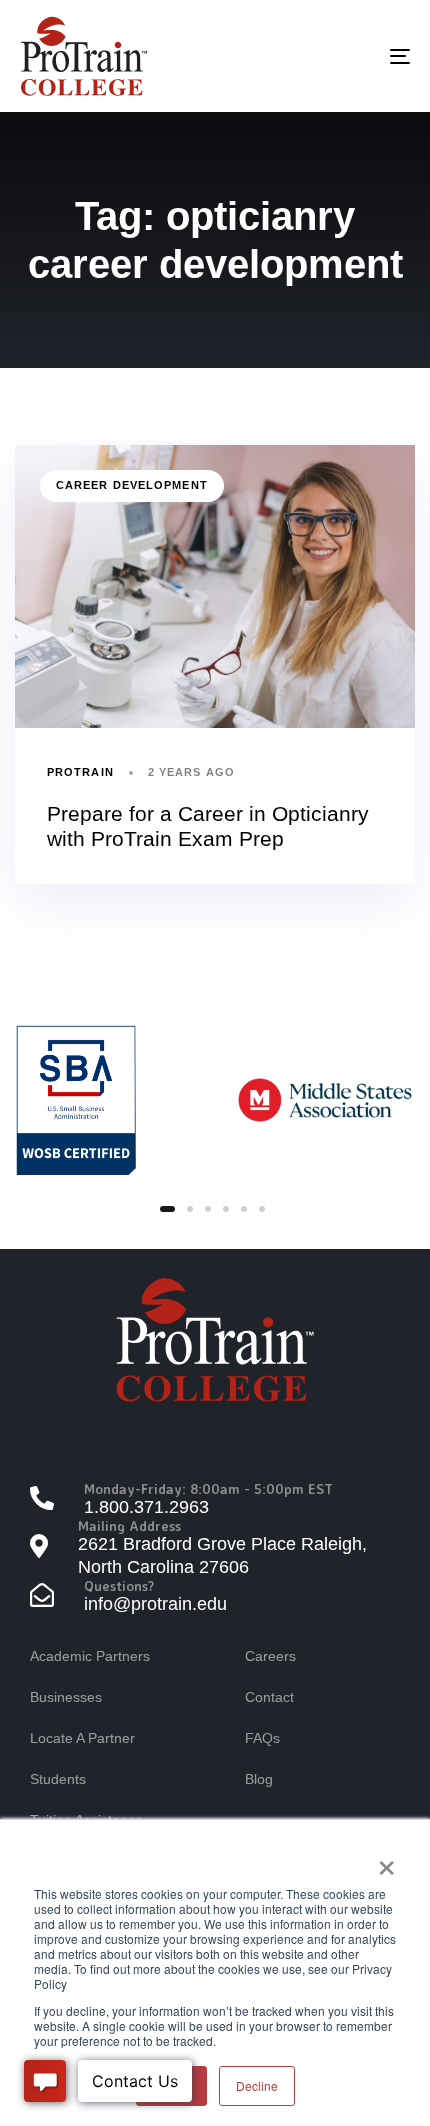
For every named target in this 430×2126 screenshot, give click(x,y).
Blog (259, 1779)
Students (58, 1779)
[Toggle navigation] (345, 56)
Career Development (132, 485)
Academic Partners (90, 1656)
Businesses (66, 1697)
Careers (270, 1656)
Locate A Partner (82, 1738)
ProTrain (80, 772)
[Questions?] (215, 1597)
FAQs (262, 1738)
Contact (269, 1697)
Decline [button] (257, 2085)
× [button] (386, 1861)
